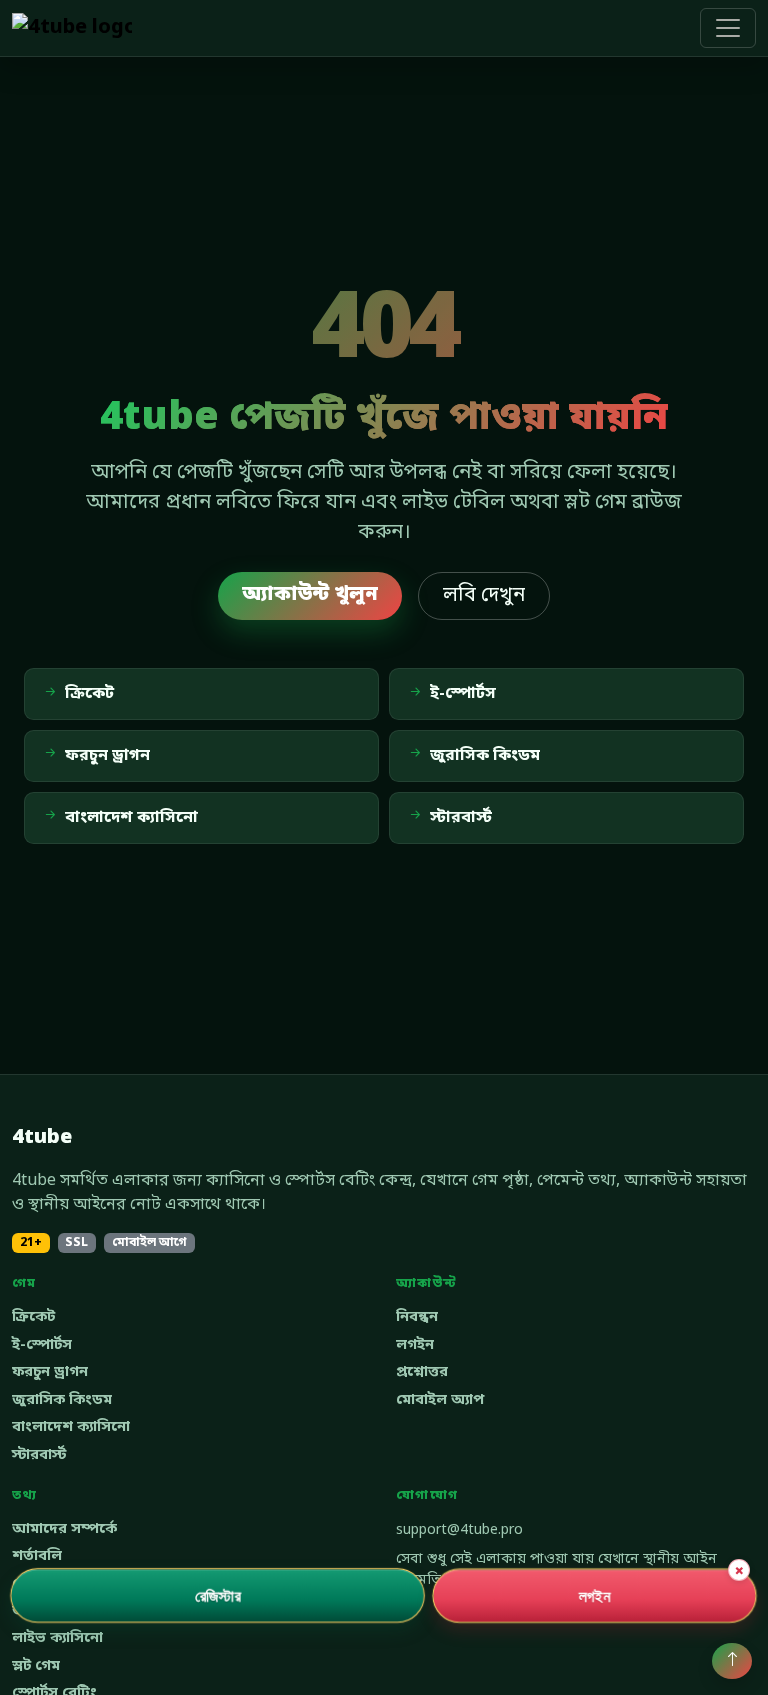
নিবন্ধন (417, 1317)
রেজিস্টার (218, 1595)
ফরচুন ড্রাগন (50, 1372)
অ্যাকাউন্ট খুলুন (310, 595)
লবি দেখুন (484, 596)
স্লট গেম (36, 1666)
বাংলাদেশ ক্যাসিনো (71, 1427)
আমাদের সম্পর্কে (64, 1529)
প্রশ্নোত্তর (422, 1372)
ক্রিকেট (33, 1317)
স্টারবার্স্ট (39, 1455)
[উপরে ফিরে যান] (732, 1661)
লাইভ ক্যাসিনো (57, 1638)
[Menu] (728, 28)
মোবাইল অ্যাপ (440, 1400)
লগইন (415, 1345)
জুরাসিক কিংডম (62, 1400)
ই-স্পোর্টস (42, 1345)
